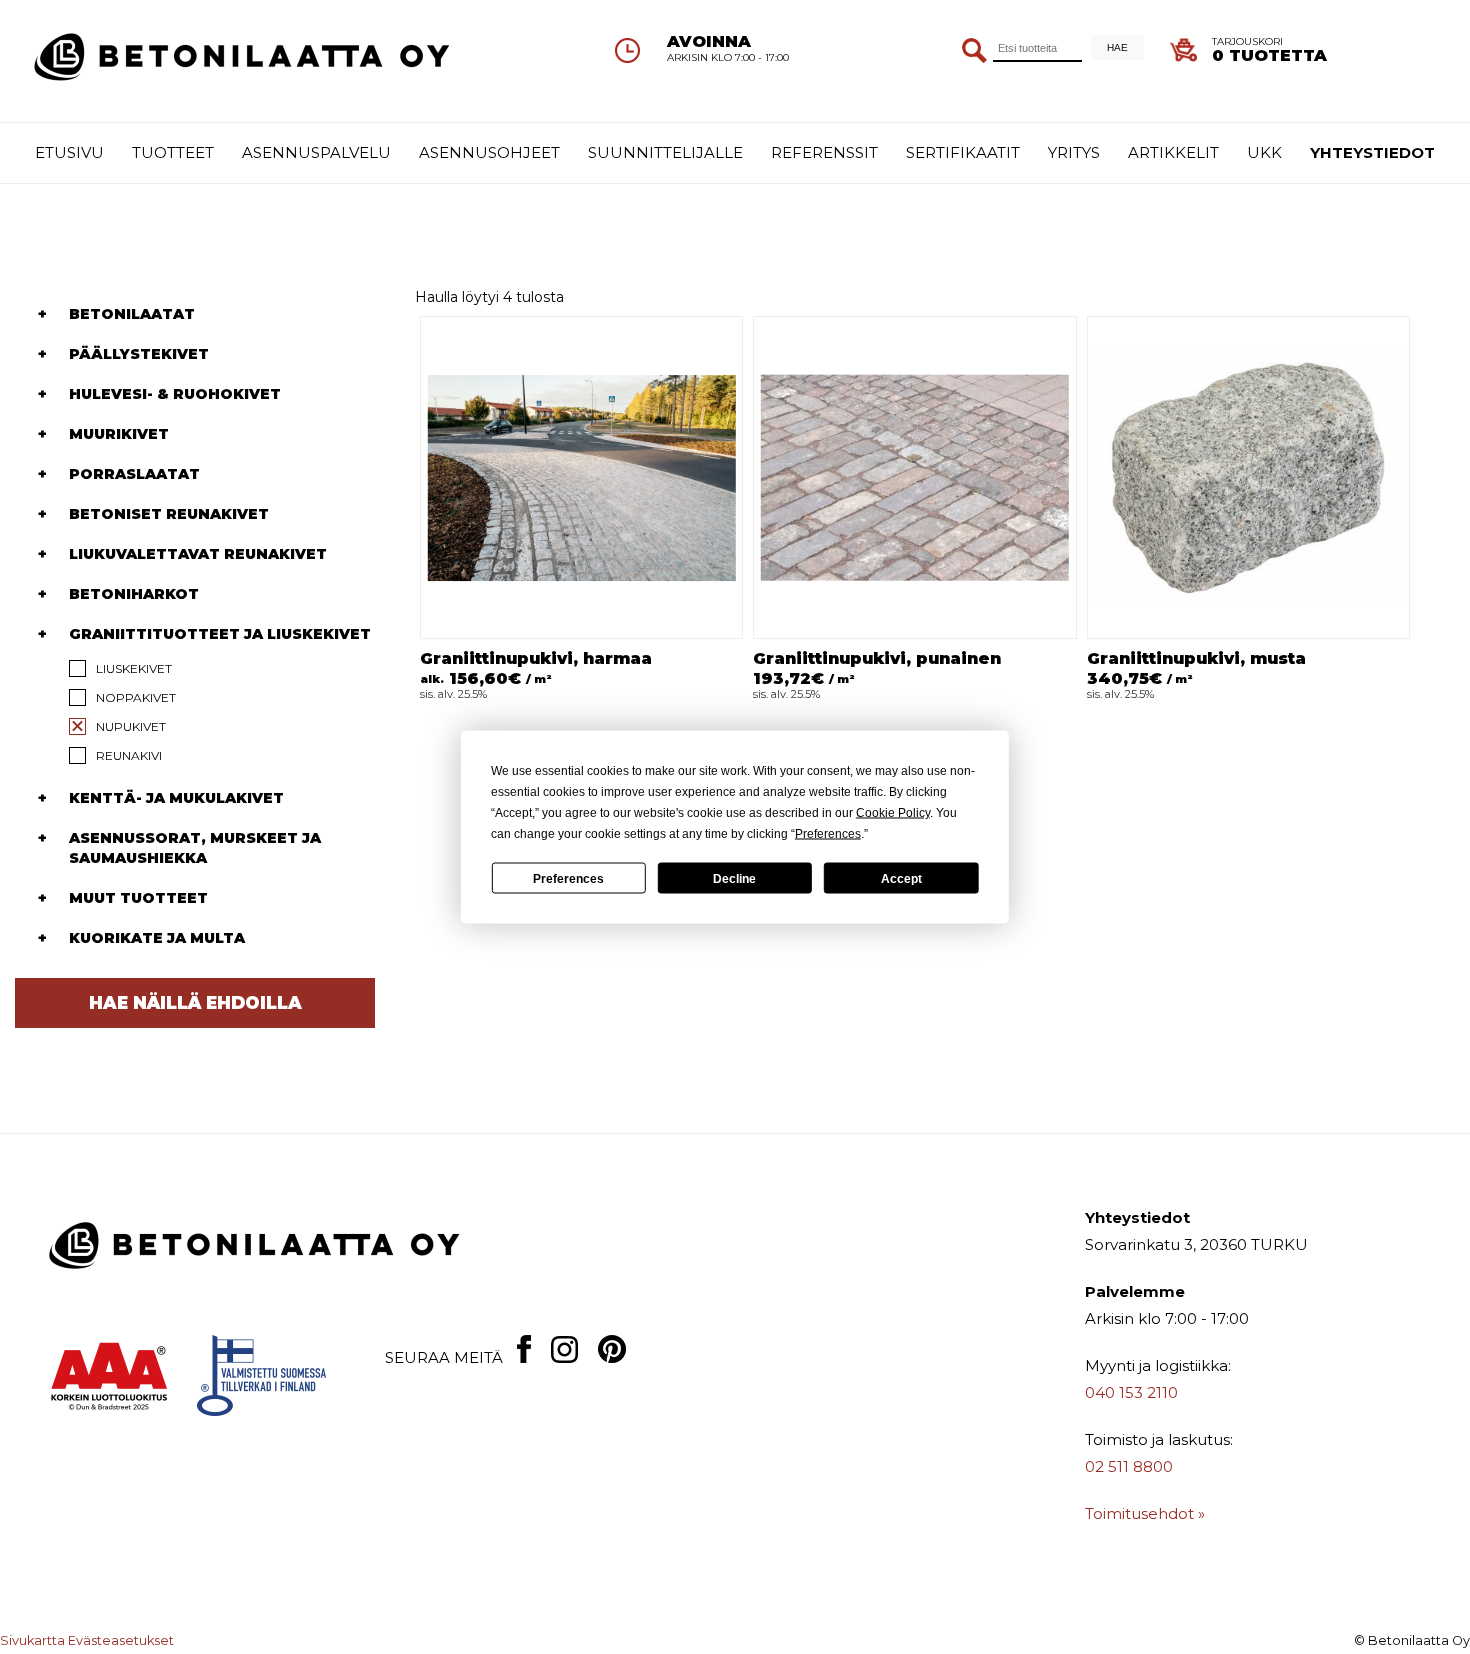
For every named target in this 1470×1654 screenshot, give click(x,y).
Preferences (568, 878)
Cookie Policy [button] (893, 813)
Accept (901, 878)
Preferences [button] (828, 834)
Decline (734, 878)
